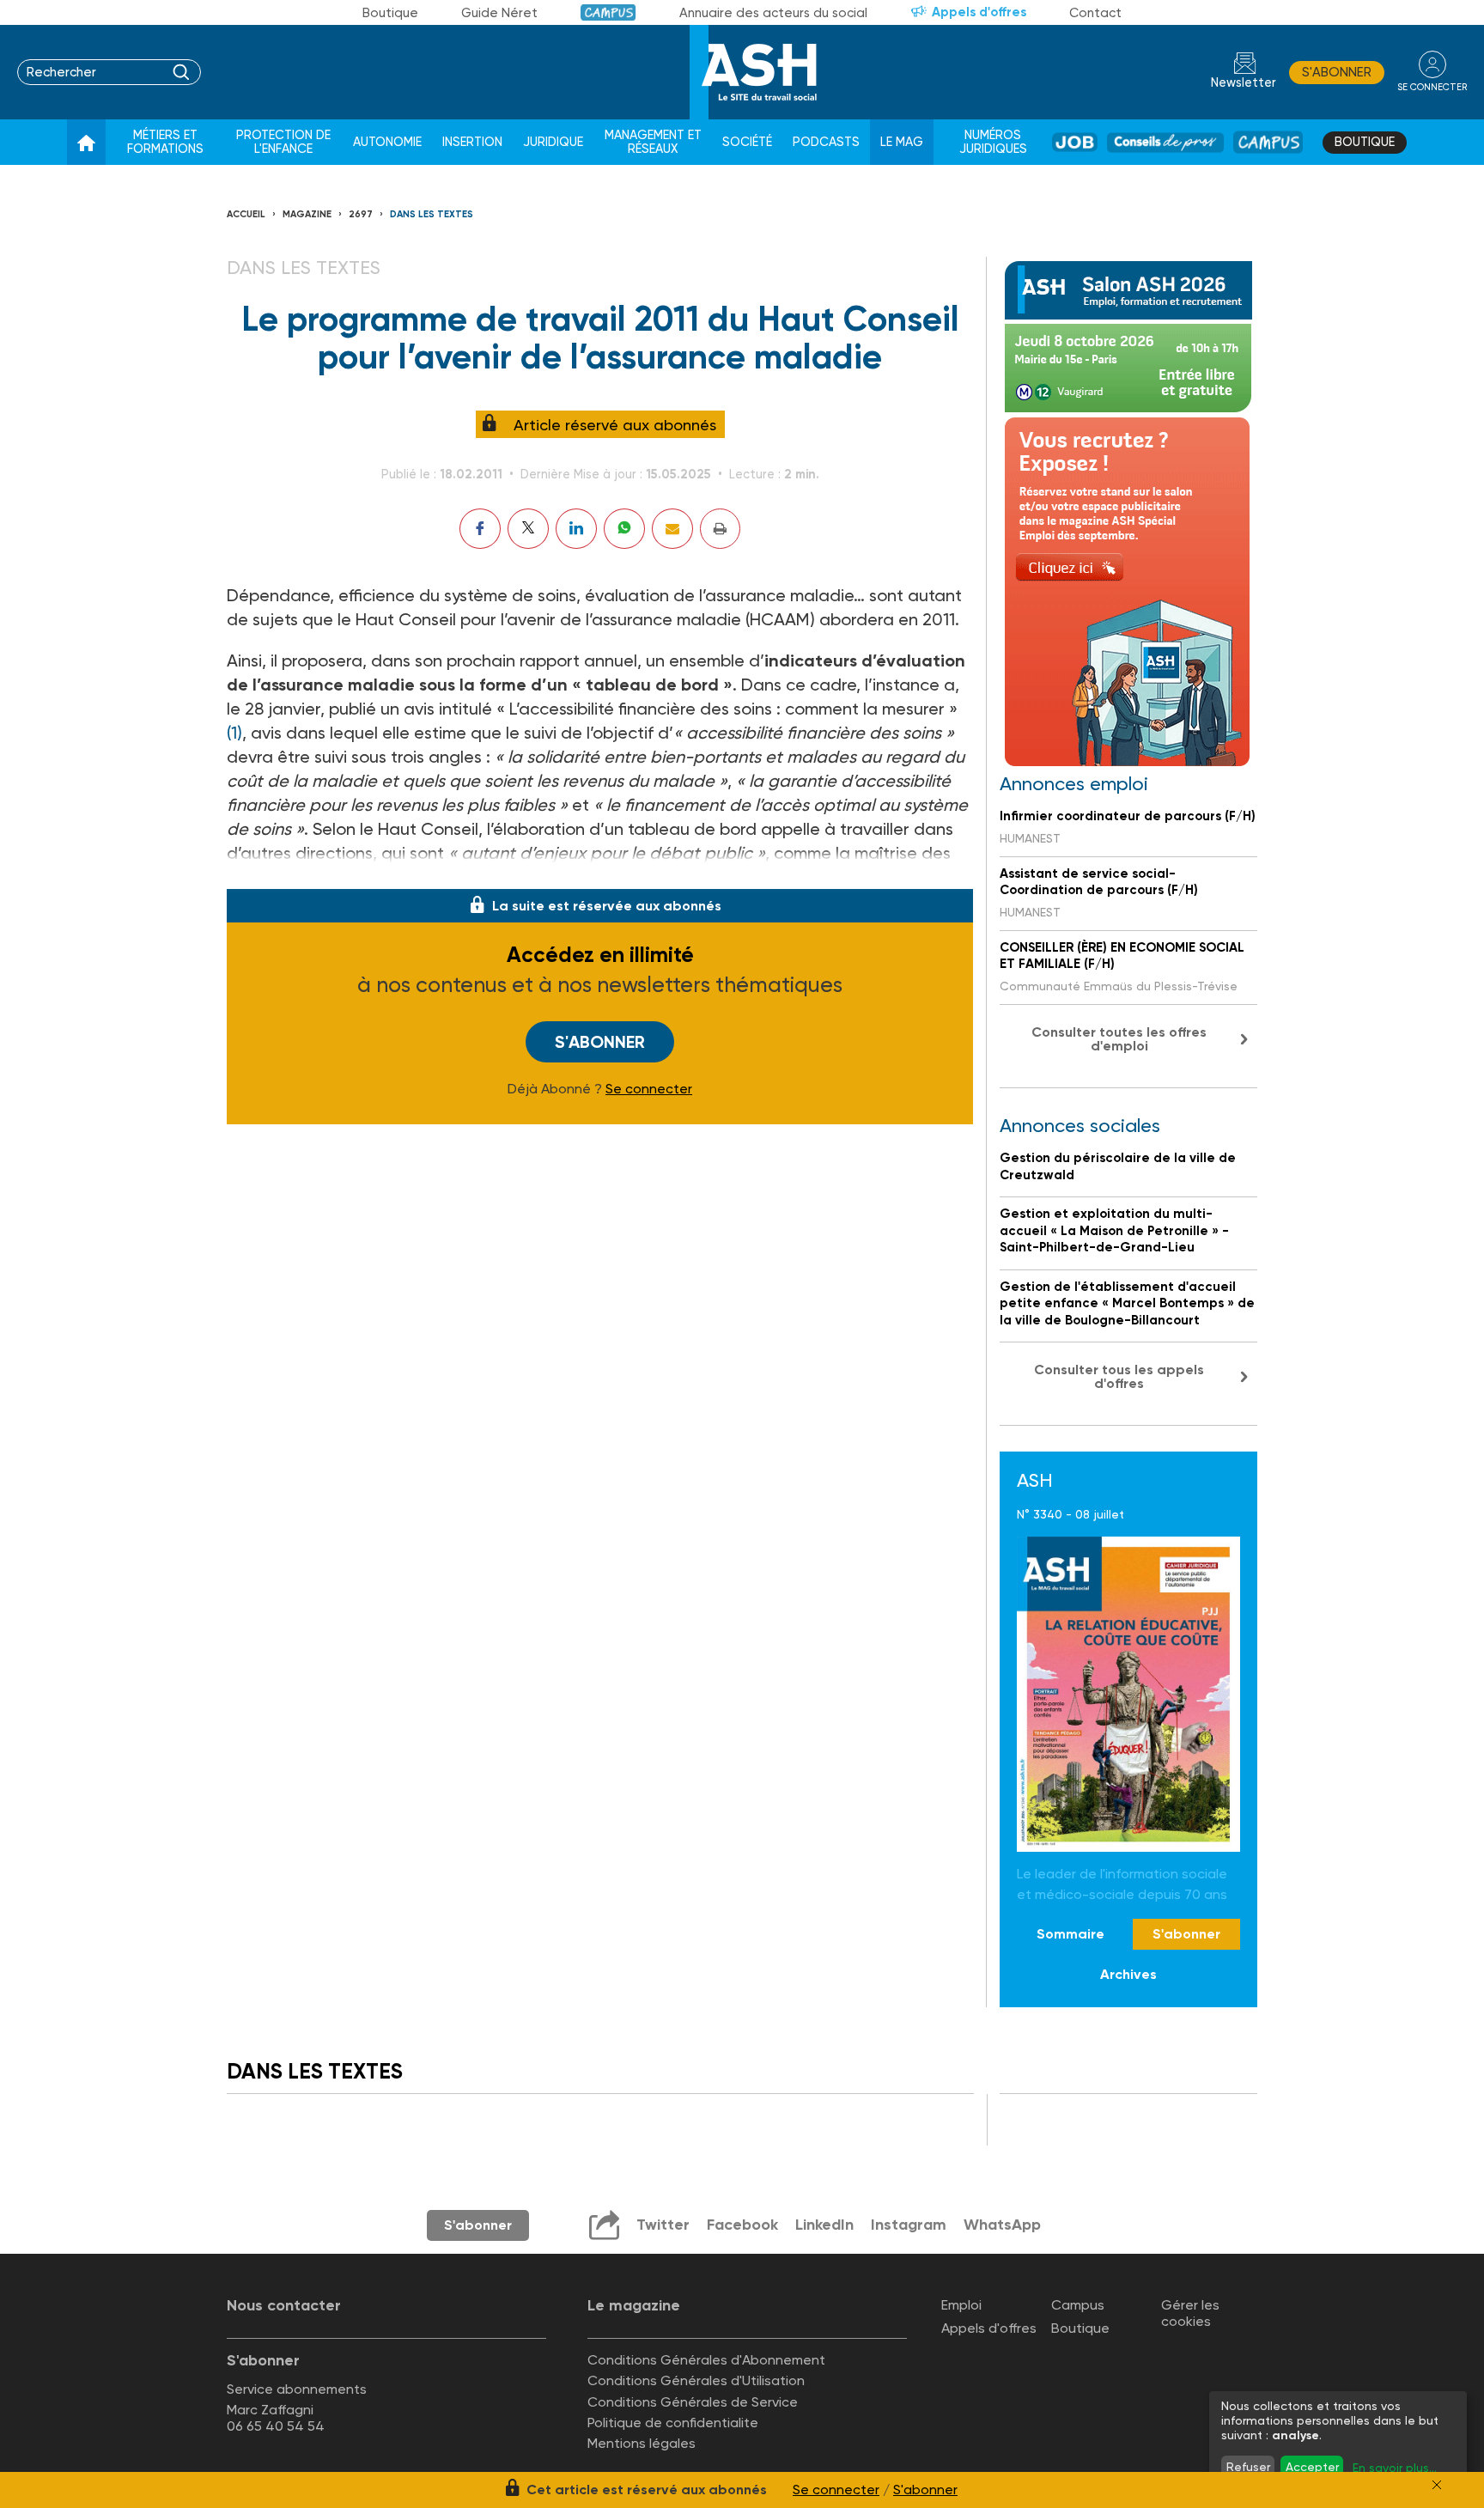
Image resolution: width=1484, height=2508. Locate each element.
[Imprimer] (720, 529)
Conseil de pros (1166, 142)
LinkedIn (824, 2225)
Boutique (390, 13)
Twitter (663, 2225)
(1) (234, 733)
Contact (1095, 13)
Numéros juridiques (993, 142)
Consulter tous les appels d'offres (1119, 1376)
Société (747, 142)
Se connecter (649, 1089)
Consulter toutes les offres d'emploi (1119, 1039)
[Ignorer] (1437, 2485)
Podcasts (826, 142)
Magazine (307, 214)
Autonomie (387, 142)
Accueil (246, 214)
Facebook (742, 2225)
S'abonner (1337, 72)
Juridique (553, 142)
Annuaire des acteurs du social (773, 13)
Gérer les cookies (1190, 2313)
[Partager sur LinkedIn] (576, 529)
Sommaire (1070, 1934)
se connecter (1432, 87)
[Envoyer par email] (672, 529)
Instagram (909, 2225)
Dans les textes (432, 214)
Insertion (472, 142)
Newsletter (1244, 83)
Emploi (961, 2305)
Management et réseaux (653, 142)
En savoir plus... (1395, 2468)
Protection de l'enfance (283, 142)
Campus (608, 12)
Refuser (1248, 2467)
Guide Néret (499, 13)
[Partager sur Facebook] (480, 529)
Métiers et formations (165, 142)
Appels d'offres (979, 12)
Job (1075, 142)
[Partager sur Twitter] (528, 529)
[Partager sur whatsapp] (624, 529)
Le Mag (902, 142)
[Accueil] (86, 143)
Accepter (1312, 2467)
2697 (361, 214)
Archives (1128, 1974)
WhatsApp (1002, 2225)
